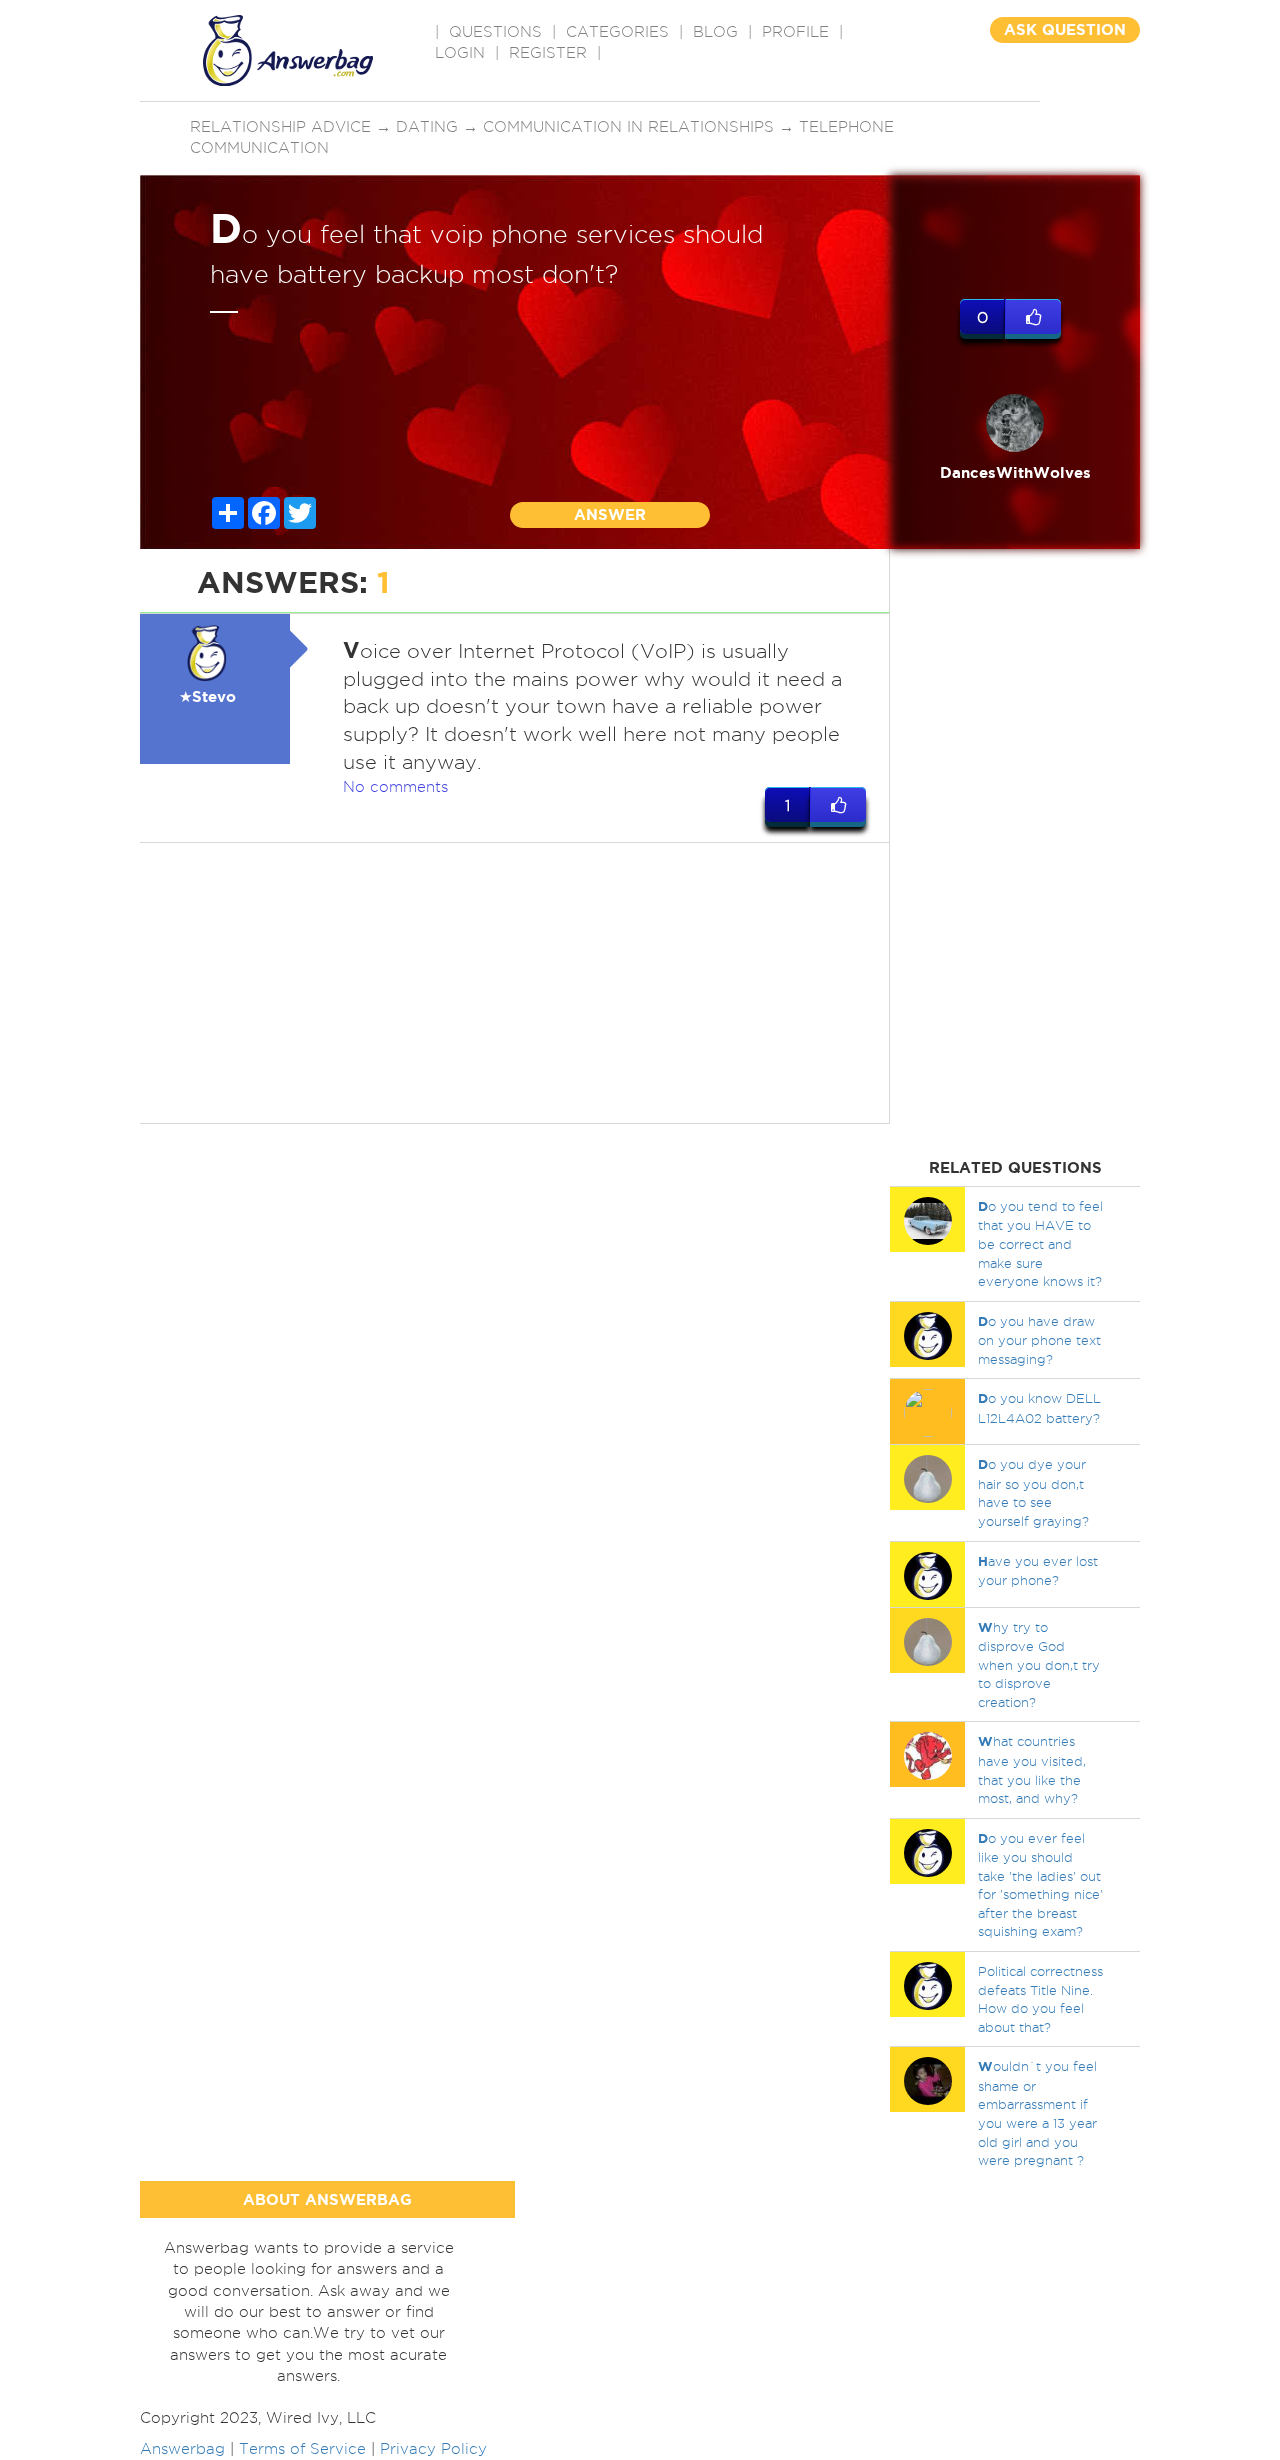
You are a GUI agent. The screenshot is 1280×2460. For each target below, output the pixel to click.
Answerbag (182, 2449)
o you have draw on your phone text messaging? (1039, 1340)
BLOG (715, 32)
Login (460, 53)
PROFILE (795, 32)
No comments (395, 787)
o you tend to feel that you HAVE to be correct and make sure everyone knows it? (1040, 1243)
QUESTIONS (495, 32)
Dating (427, 127)
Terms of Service (302, 2449)
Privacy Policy (433, 2449)
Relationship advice (280, 127)
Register (548, 53)
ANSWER (610, 514)
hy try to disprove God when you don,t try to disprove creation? (1039, 1664)
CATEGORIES (617, 32)
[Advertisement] (515, 983)
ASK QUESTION (1065, 29)
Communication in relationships (628, 127)
